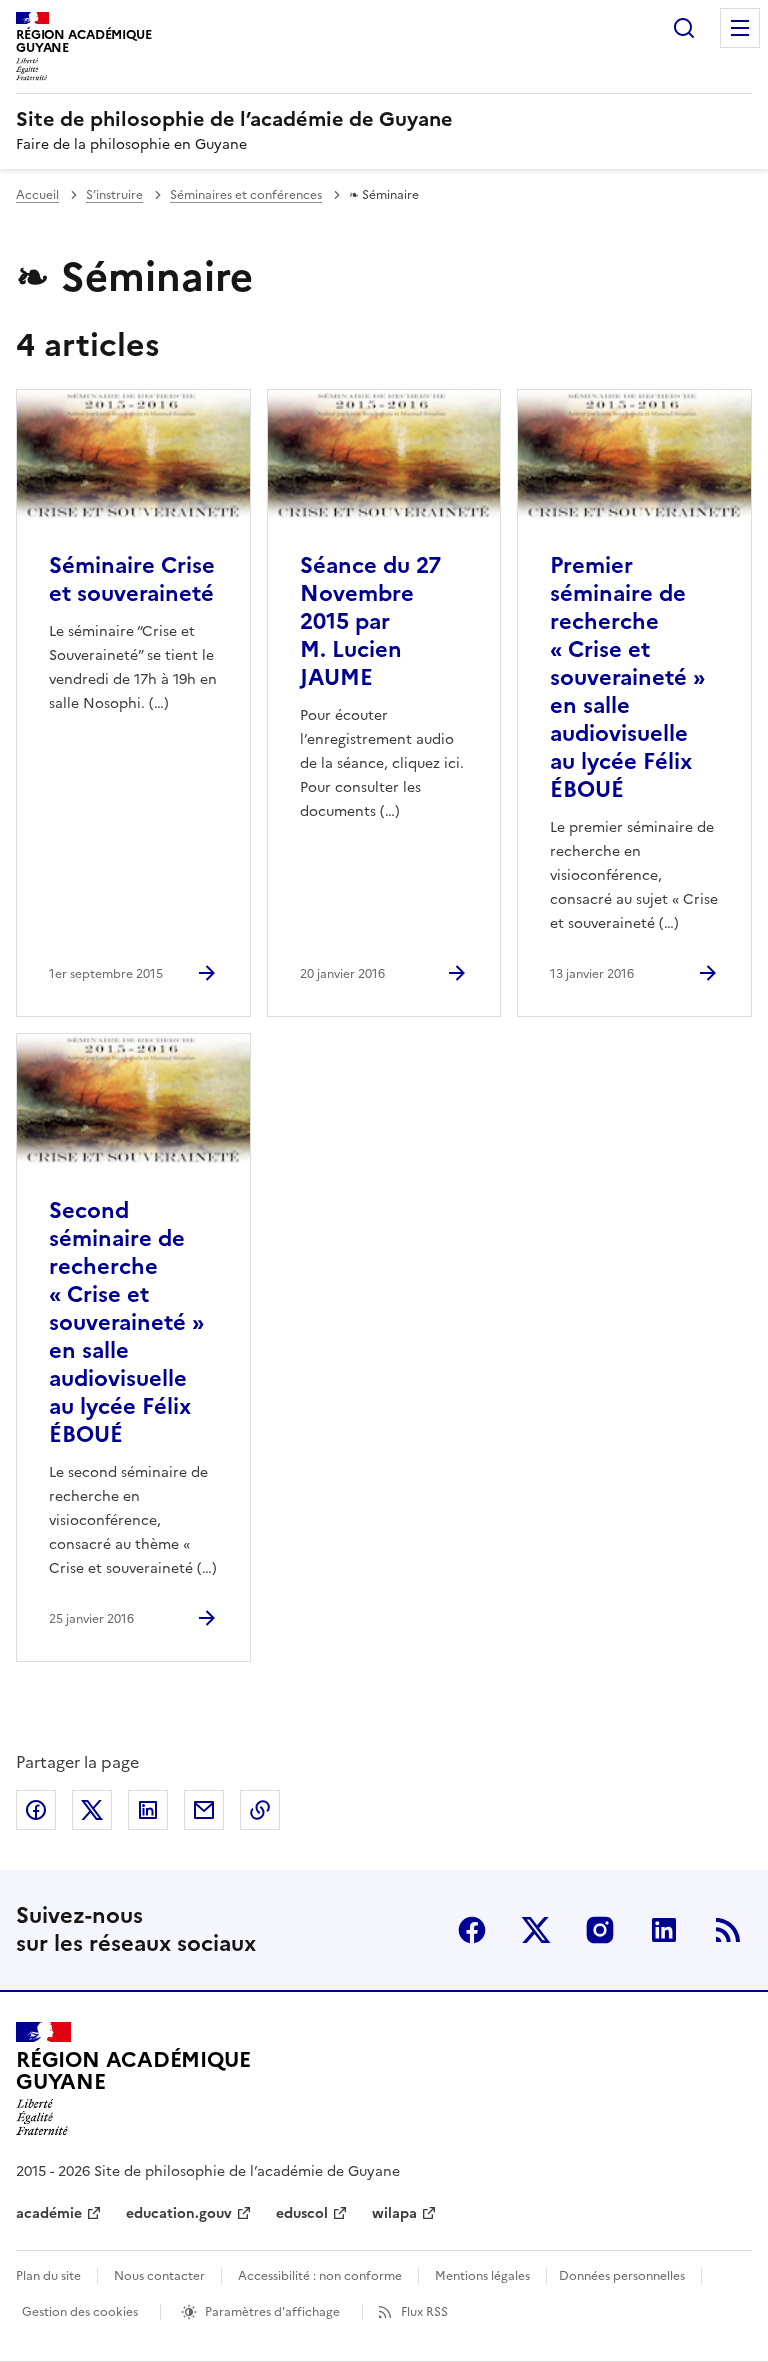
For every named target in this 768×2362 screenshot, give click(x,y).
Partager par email (204, 1810)
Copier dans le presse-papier (260, 1810)
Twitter (536, 1930)
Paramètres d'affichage (272, 2312)
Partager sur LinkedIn (148, 1810)
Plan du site (48, 2276)
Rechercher (684, 28)
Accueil (37, 195)
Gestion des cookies (80, 2312)
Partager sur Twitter (92, 1810)
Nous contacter (159, 2276)
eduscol (302, 2213)
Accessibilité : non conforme (320, 2276)
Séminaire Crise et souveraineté (132, 579)
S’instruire (114, 195)
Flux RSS (424, 2312)
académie (49, 2213)
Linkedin (664, 1930)
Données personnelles (622, 2276)
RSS (728, 1930)
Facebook (472, 1930)
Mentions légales (482, 2276)
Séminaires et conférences (246, 195)
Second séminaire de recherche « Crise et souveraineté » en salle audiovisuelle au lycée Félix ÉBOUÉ (126, 1322)
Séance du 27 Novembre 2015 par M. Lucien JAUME (370, 621)
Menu (740, 28)
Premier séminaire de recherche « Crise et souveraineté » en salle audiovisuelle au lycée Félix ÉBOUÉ (627, 677)
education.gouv (179, 2213)
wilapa (394, 2213)
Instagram (600, 1930)
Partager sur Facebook (36, 1810)
